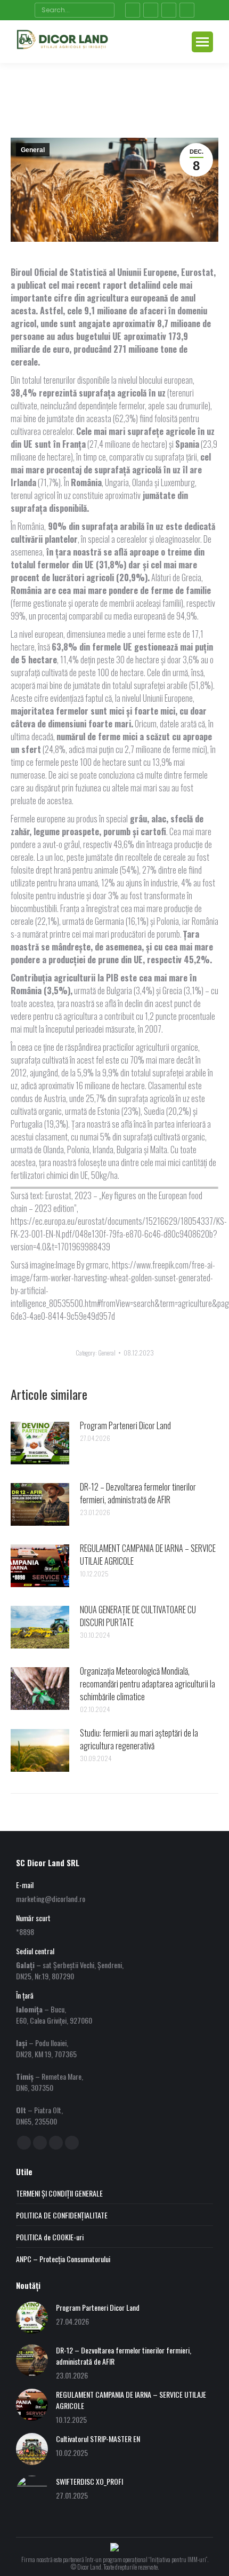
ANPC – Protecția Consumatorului (63, 2259)
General (33, 150)
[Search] (105, 10)
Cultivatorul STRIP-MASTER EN (98, 2439)
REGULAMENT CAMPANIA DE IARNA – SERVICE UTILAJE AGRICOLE (148, 1555)
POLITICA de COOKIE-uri (50, 2237)
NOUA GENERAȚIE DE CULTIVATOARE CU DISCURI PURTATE (138, 1616)
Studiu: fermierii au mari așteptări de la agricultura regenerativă (139, 1739)
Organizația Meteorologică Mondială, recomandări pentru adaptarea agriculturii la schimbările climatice (148, 1684)
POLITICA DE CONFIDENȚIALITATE (62, 2215)
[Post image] (40, 1443)
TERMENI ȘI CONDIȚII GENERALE (59, 2193)
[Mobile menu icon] (202, 42)
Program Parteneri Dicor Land (125, 1425)
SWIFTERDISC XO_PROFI (89, 2481)
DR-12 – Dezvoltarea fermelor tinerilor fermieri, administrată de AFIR (138, 1493)
